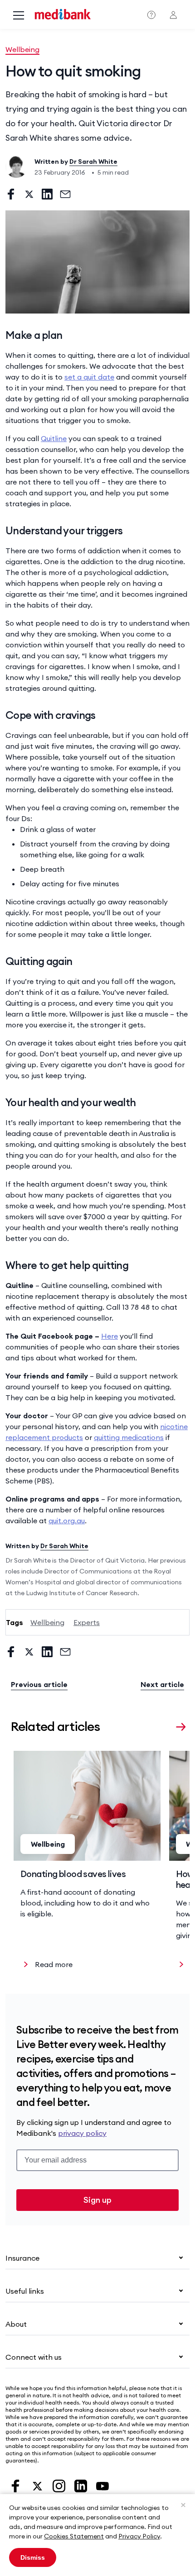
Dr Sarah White (93, 162)
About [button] (16, 2324)
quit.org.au (67, 1521)
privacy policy (82, 2133)
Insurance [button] (22, 2258)
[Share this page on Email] (65, 194)
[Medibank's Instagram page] (60, 2485)
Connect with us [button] (34, 2357)
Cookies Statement (74, 2536)
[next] (181, 1725)
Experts (87, 1622)
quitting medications (129, 1437)
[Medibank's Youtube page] (102, 2485)
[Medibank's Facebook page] (16, 2485)
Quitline (54, 438)
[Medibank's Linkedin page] (82, 2485)
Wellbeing (22, 49)
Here (110, 1336)
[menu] (19, 16)
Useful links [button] (25, 2291)
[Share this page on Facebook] (11, 194)
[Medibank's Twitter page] (38, 2485)
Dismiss (33, 2557)
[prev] (165, 1725)
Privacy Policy (139, 2536)
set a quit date (89, 377)
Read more (54, 1964)
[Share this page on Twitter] (29, 194)
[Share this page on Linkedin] (47, 194)
